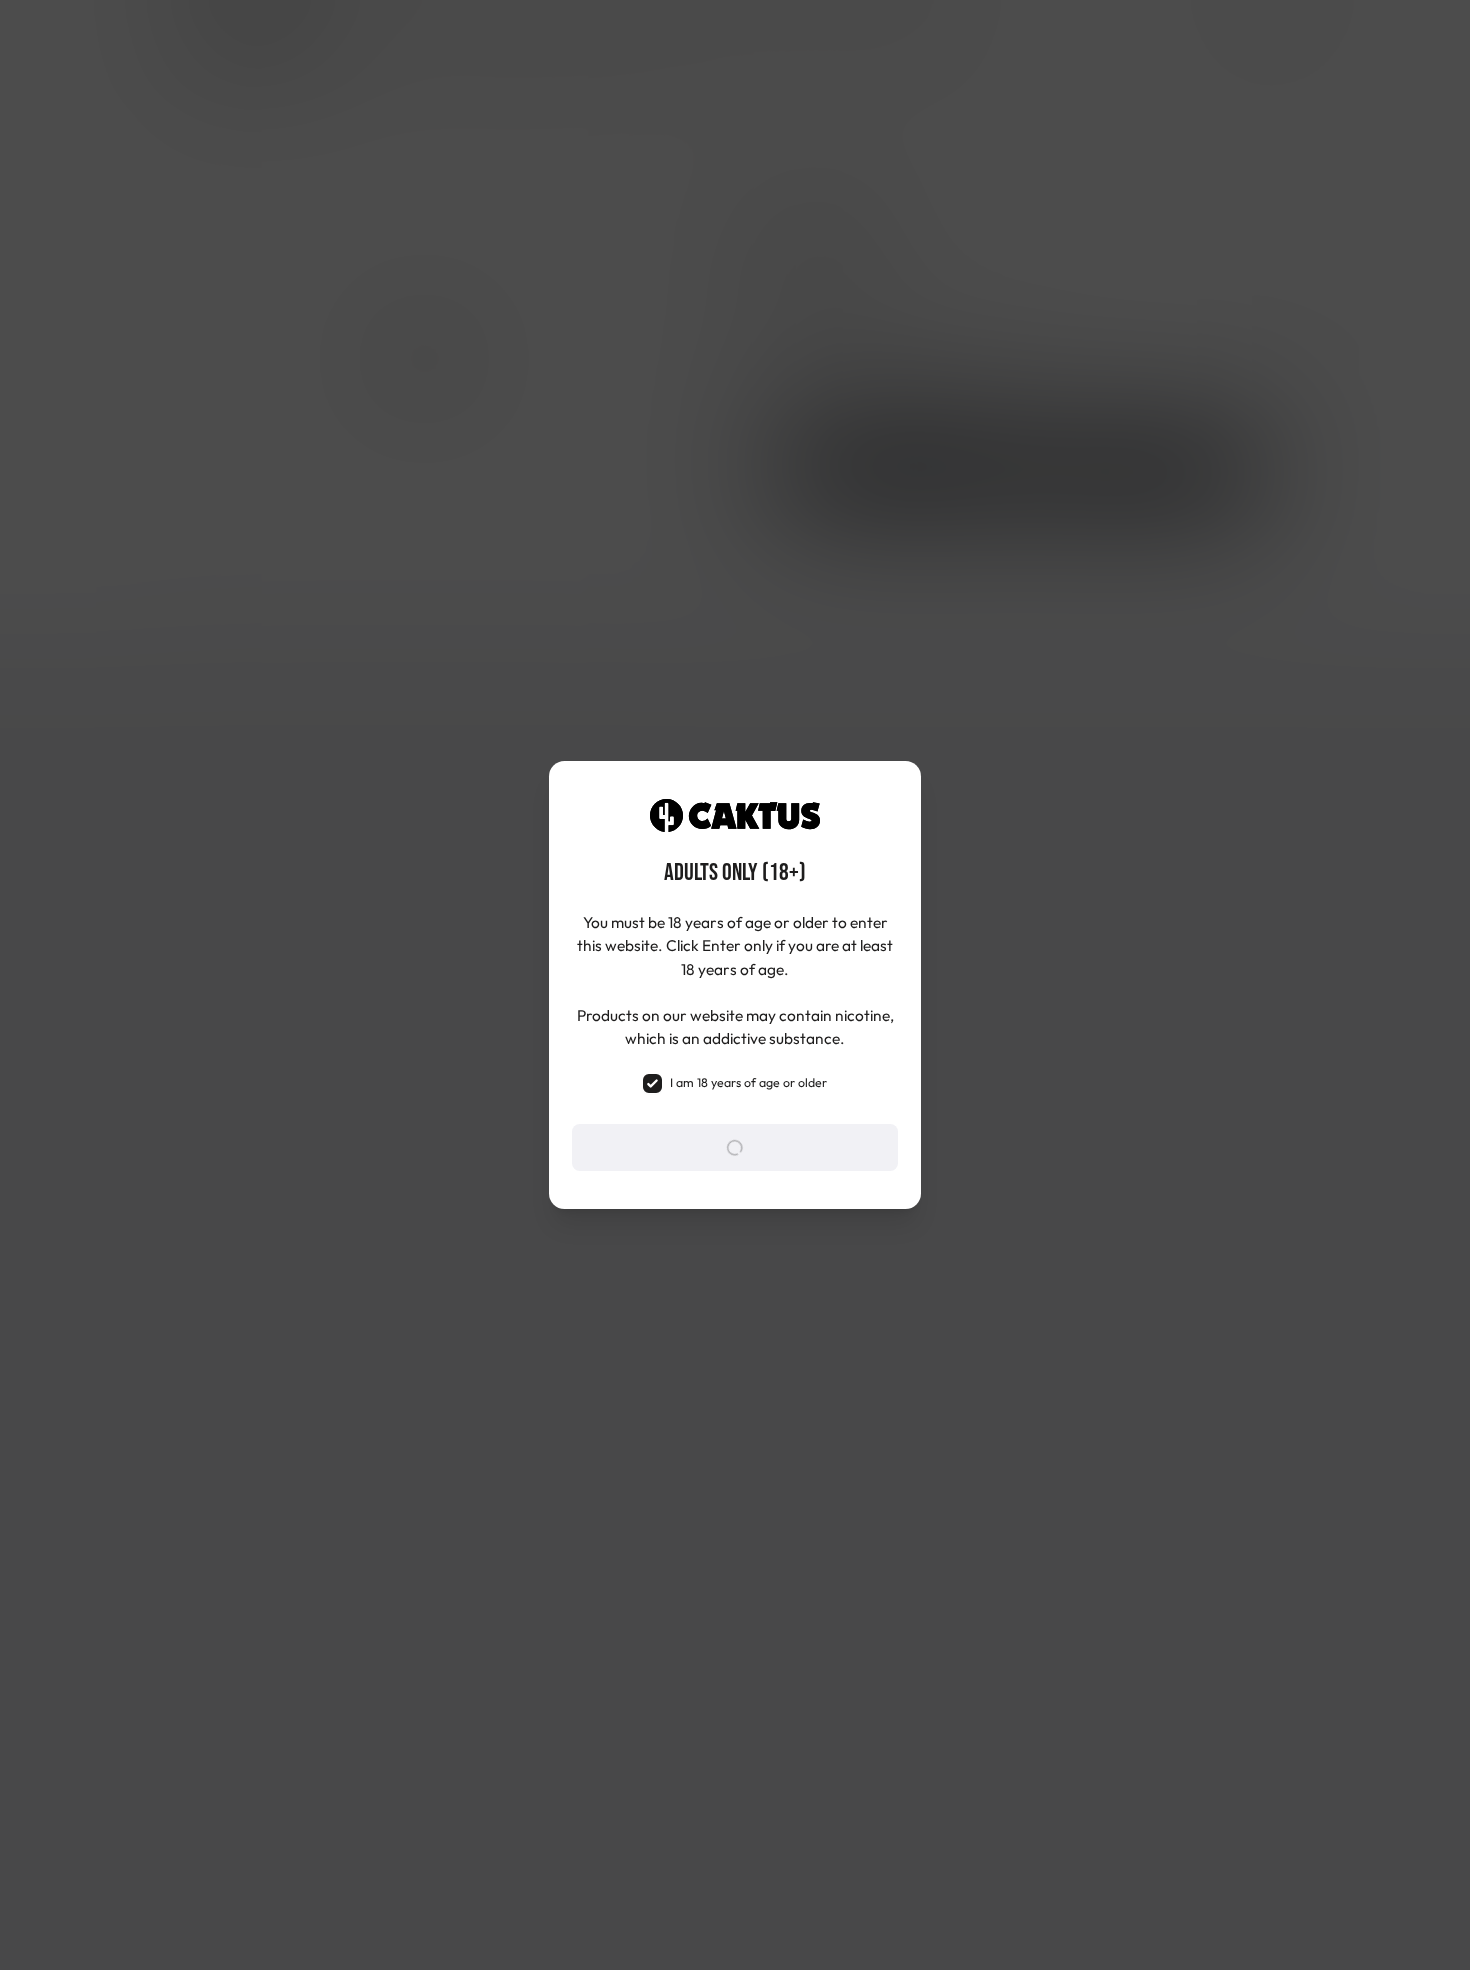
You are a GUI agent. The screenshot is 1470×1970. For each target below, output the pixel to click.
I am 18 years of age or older (748, 1082)
